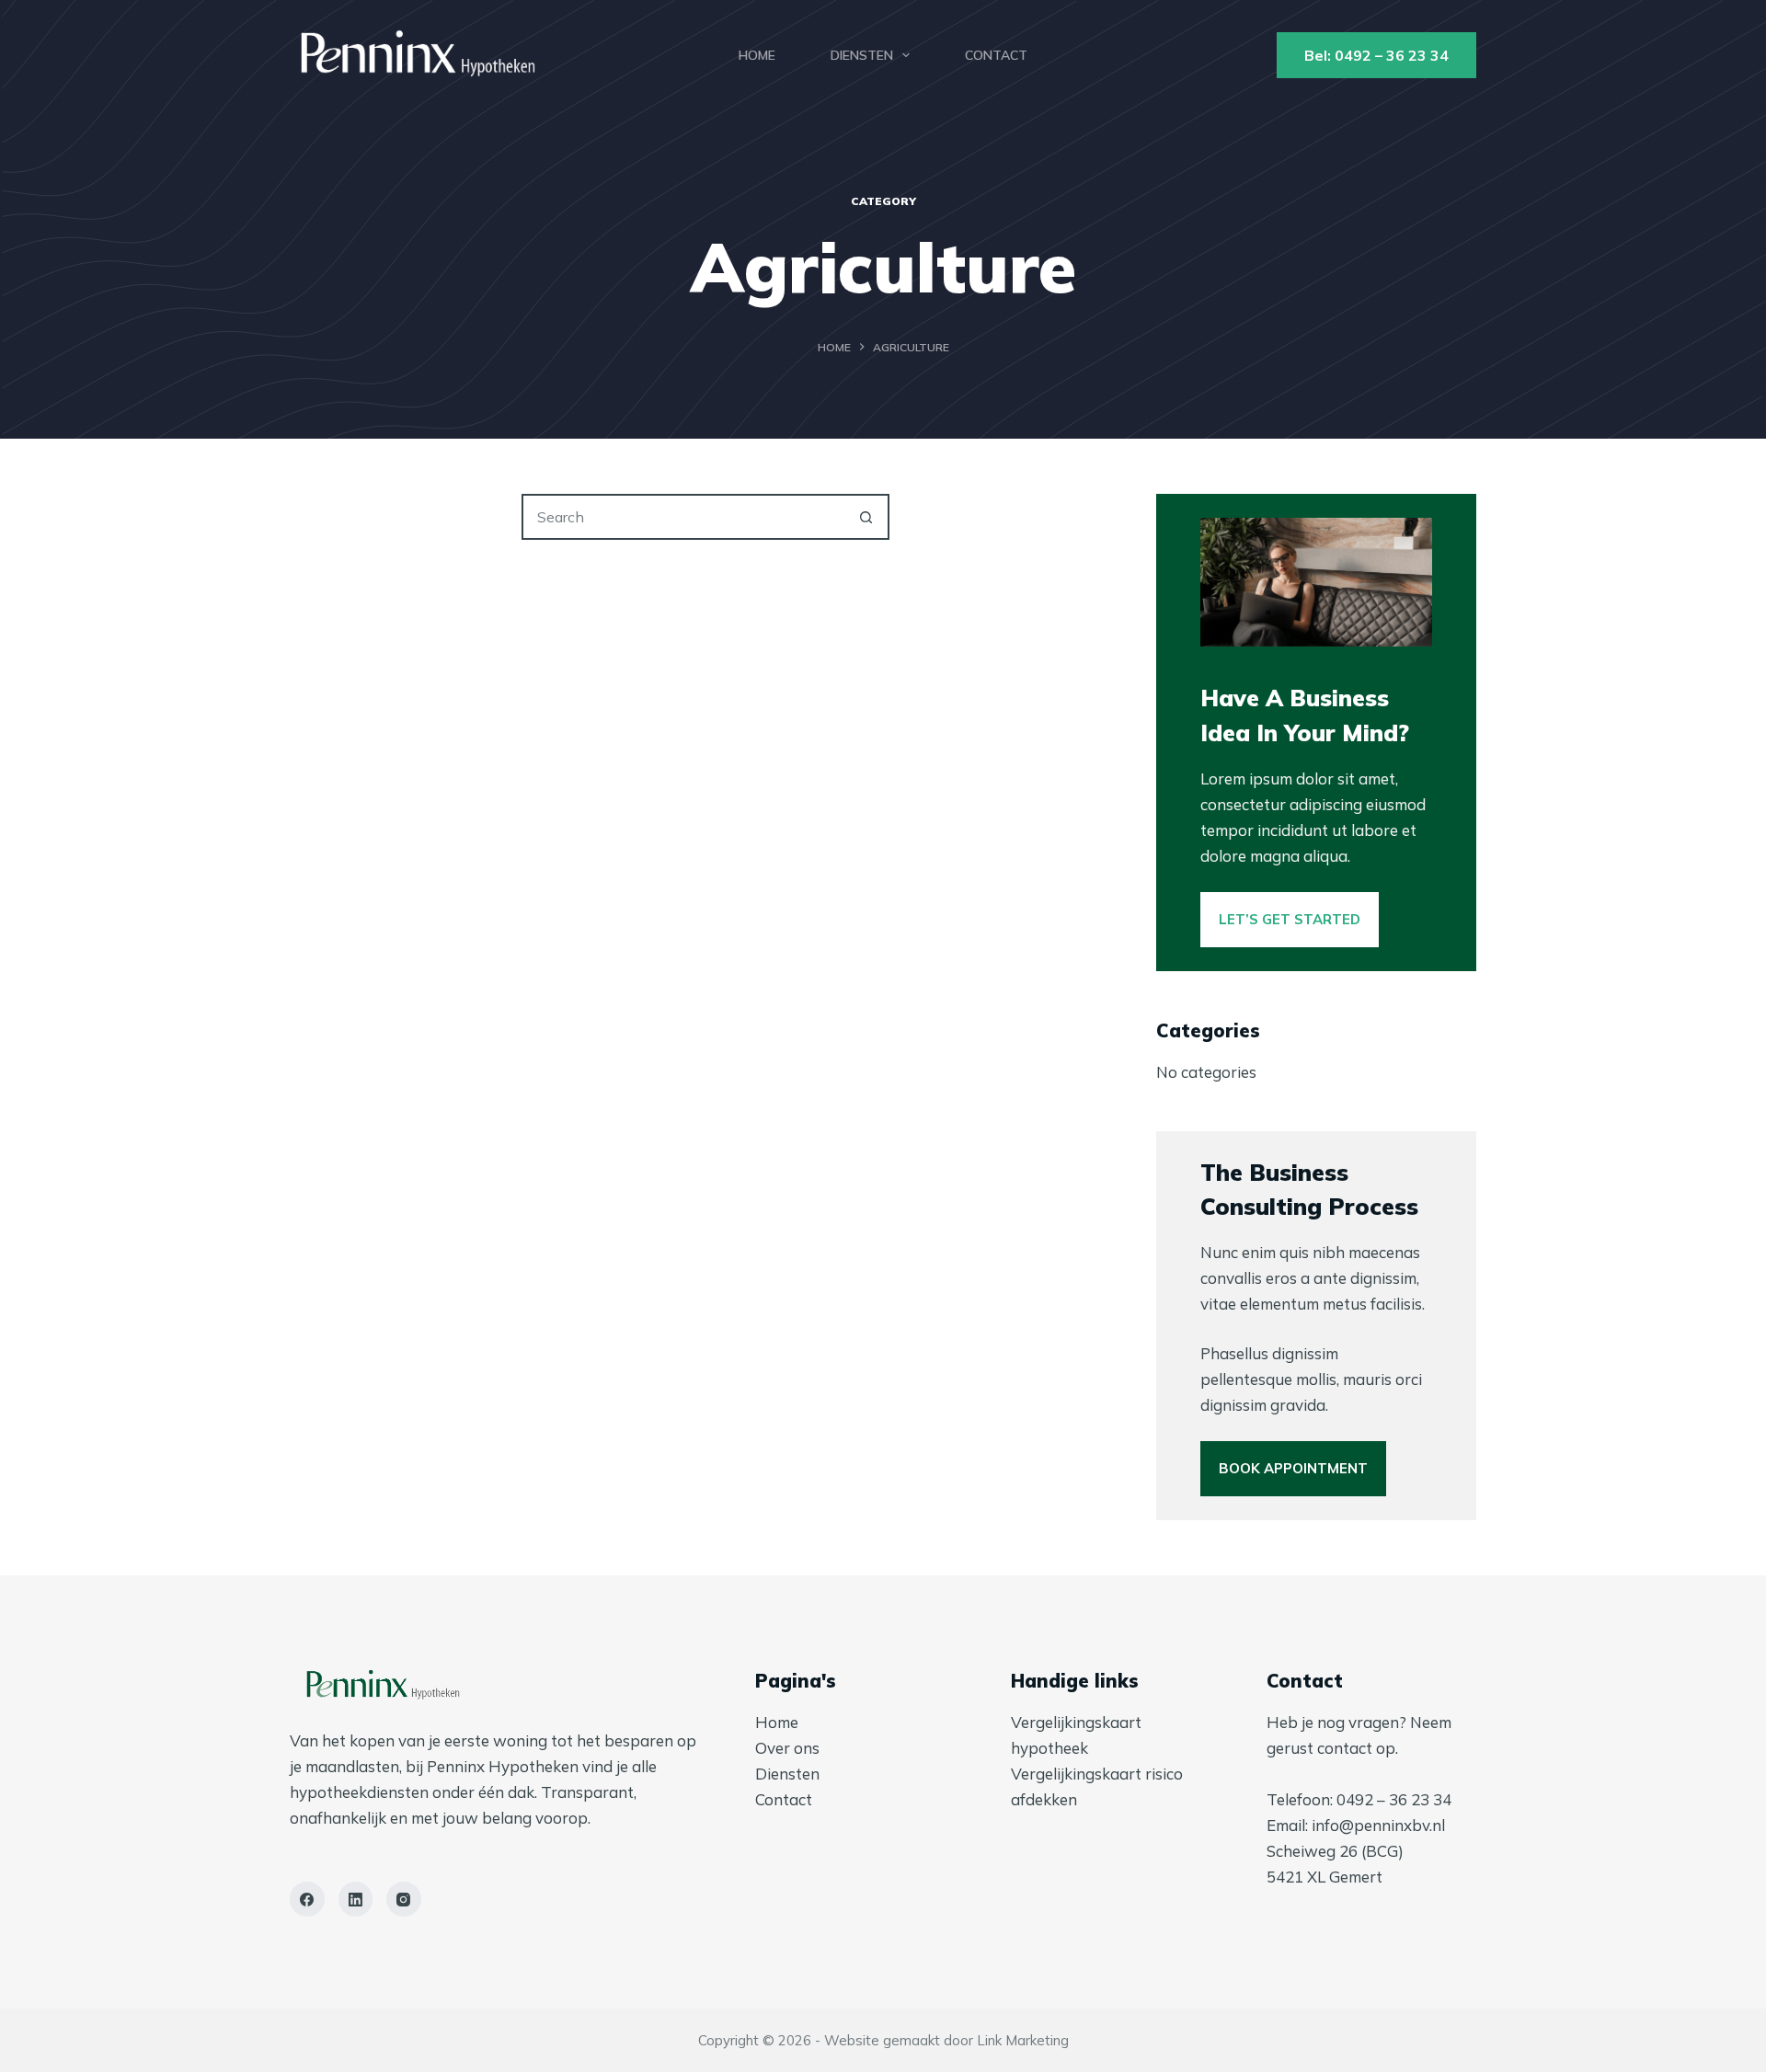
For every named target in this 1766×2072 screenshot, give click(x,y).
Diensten (862, 55)
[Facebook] (307, 1899)
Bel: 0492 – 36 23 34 (1376, 55)
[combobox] (684, 517)
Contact (996, 55)
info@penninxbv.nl (1378, 1825)
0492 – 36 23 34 (1394, 1799)
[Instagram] (404, 1899)
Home (757, 55)
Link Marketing (1023, 2040)
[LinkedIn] (356, 1899)
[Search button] (866, 517)
